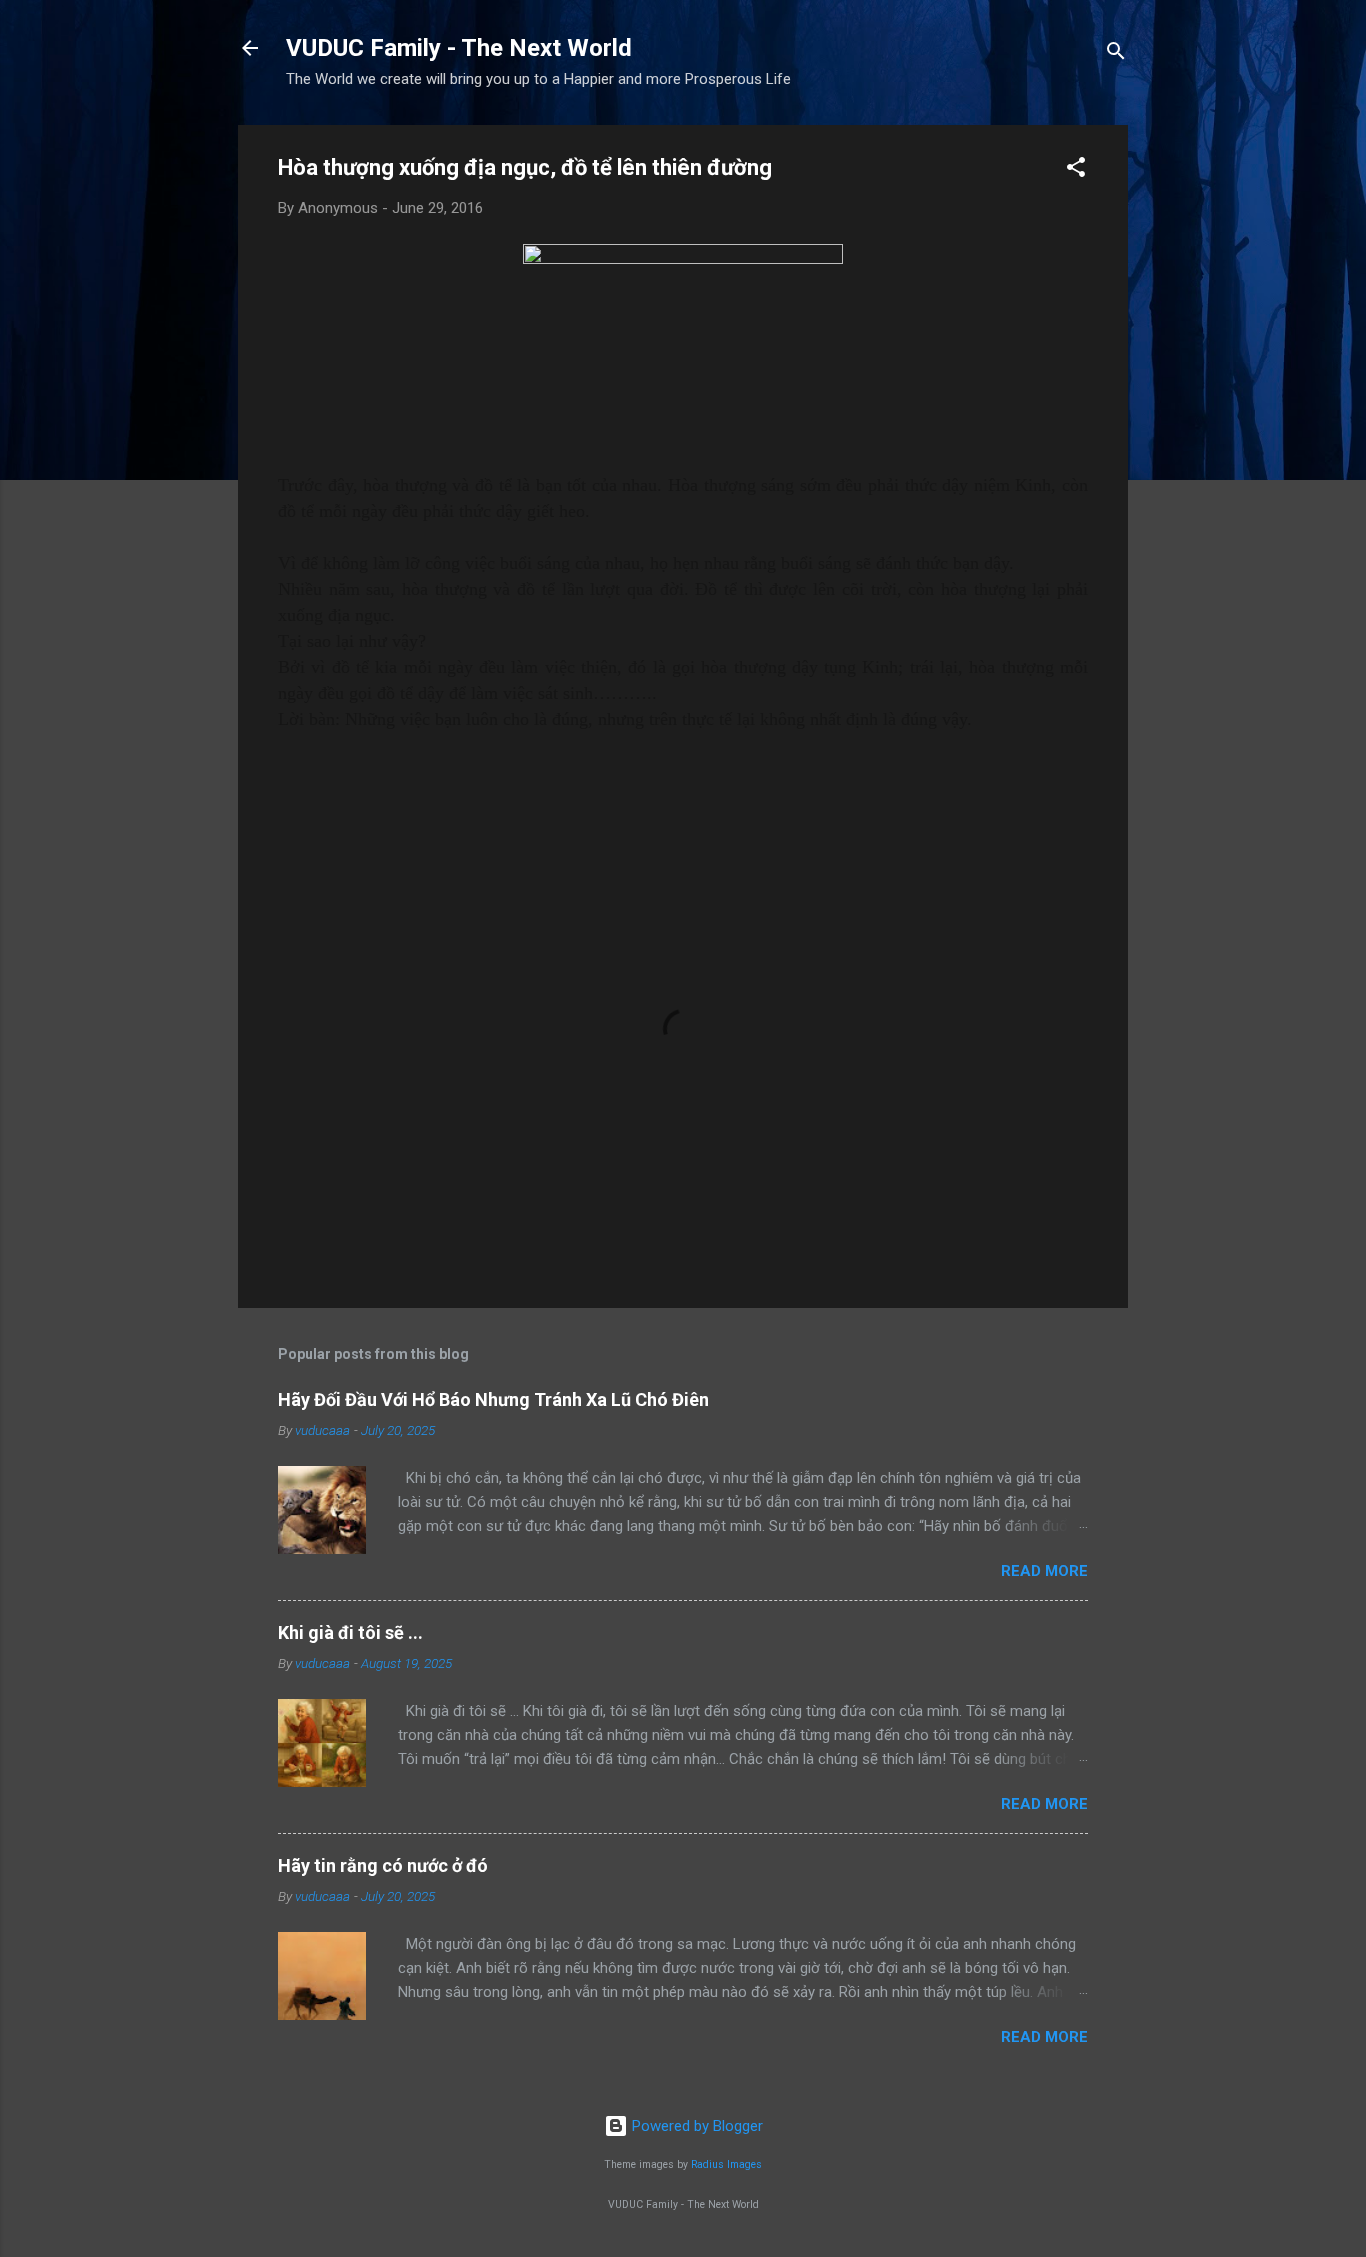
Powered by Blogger (695, 2126)
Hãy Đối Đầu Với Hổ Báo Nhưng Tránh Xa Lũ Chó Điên (493, 1399)
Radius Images (726, 2164)
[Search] (1116, 54)
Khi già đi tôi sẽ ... (350, 1632)
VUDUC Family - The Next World (459, 48)
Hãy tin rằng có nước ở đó (383, 1865)
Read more (1044, 1571)
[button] (1076, 170)
